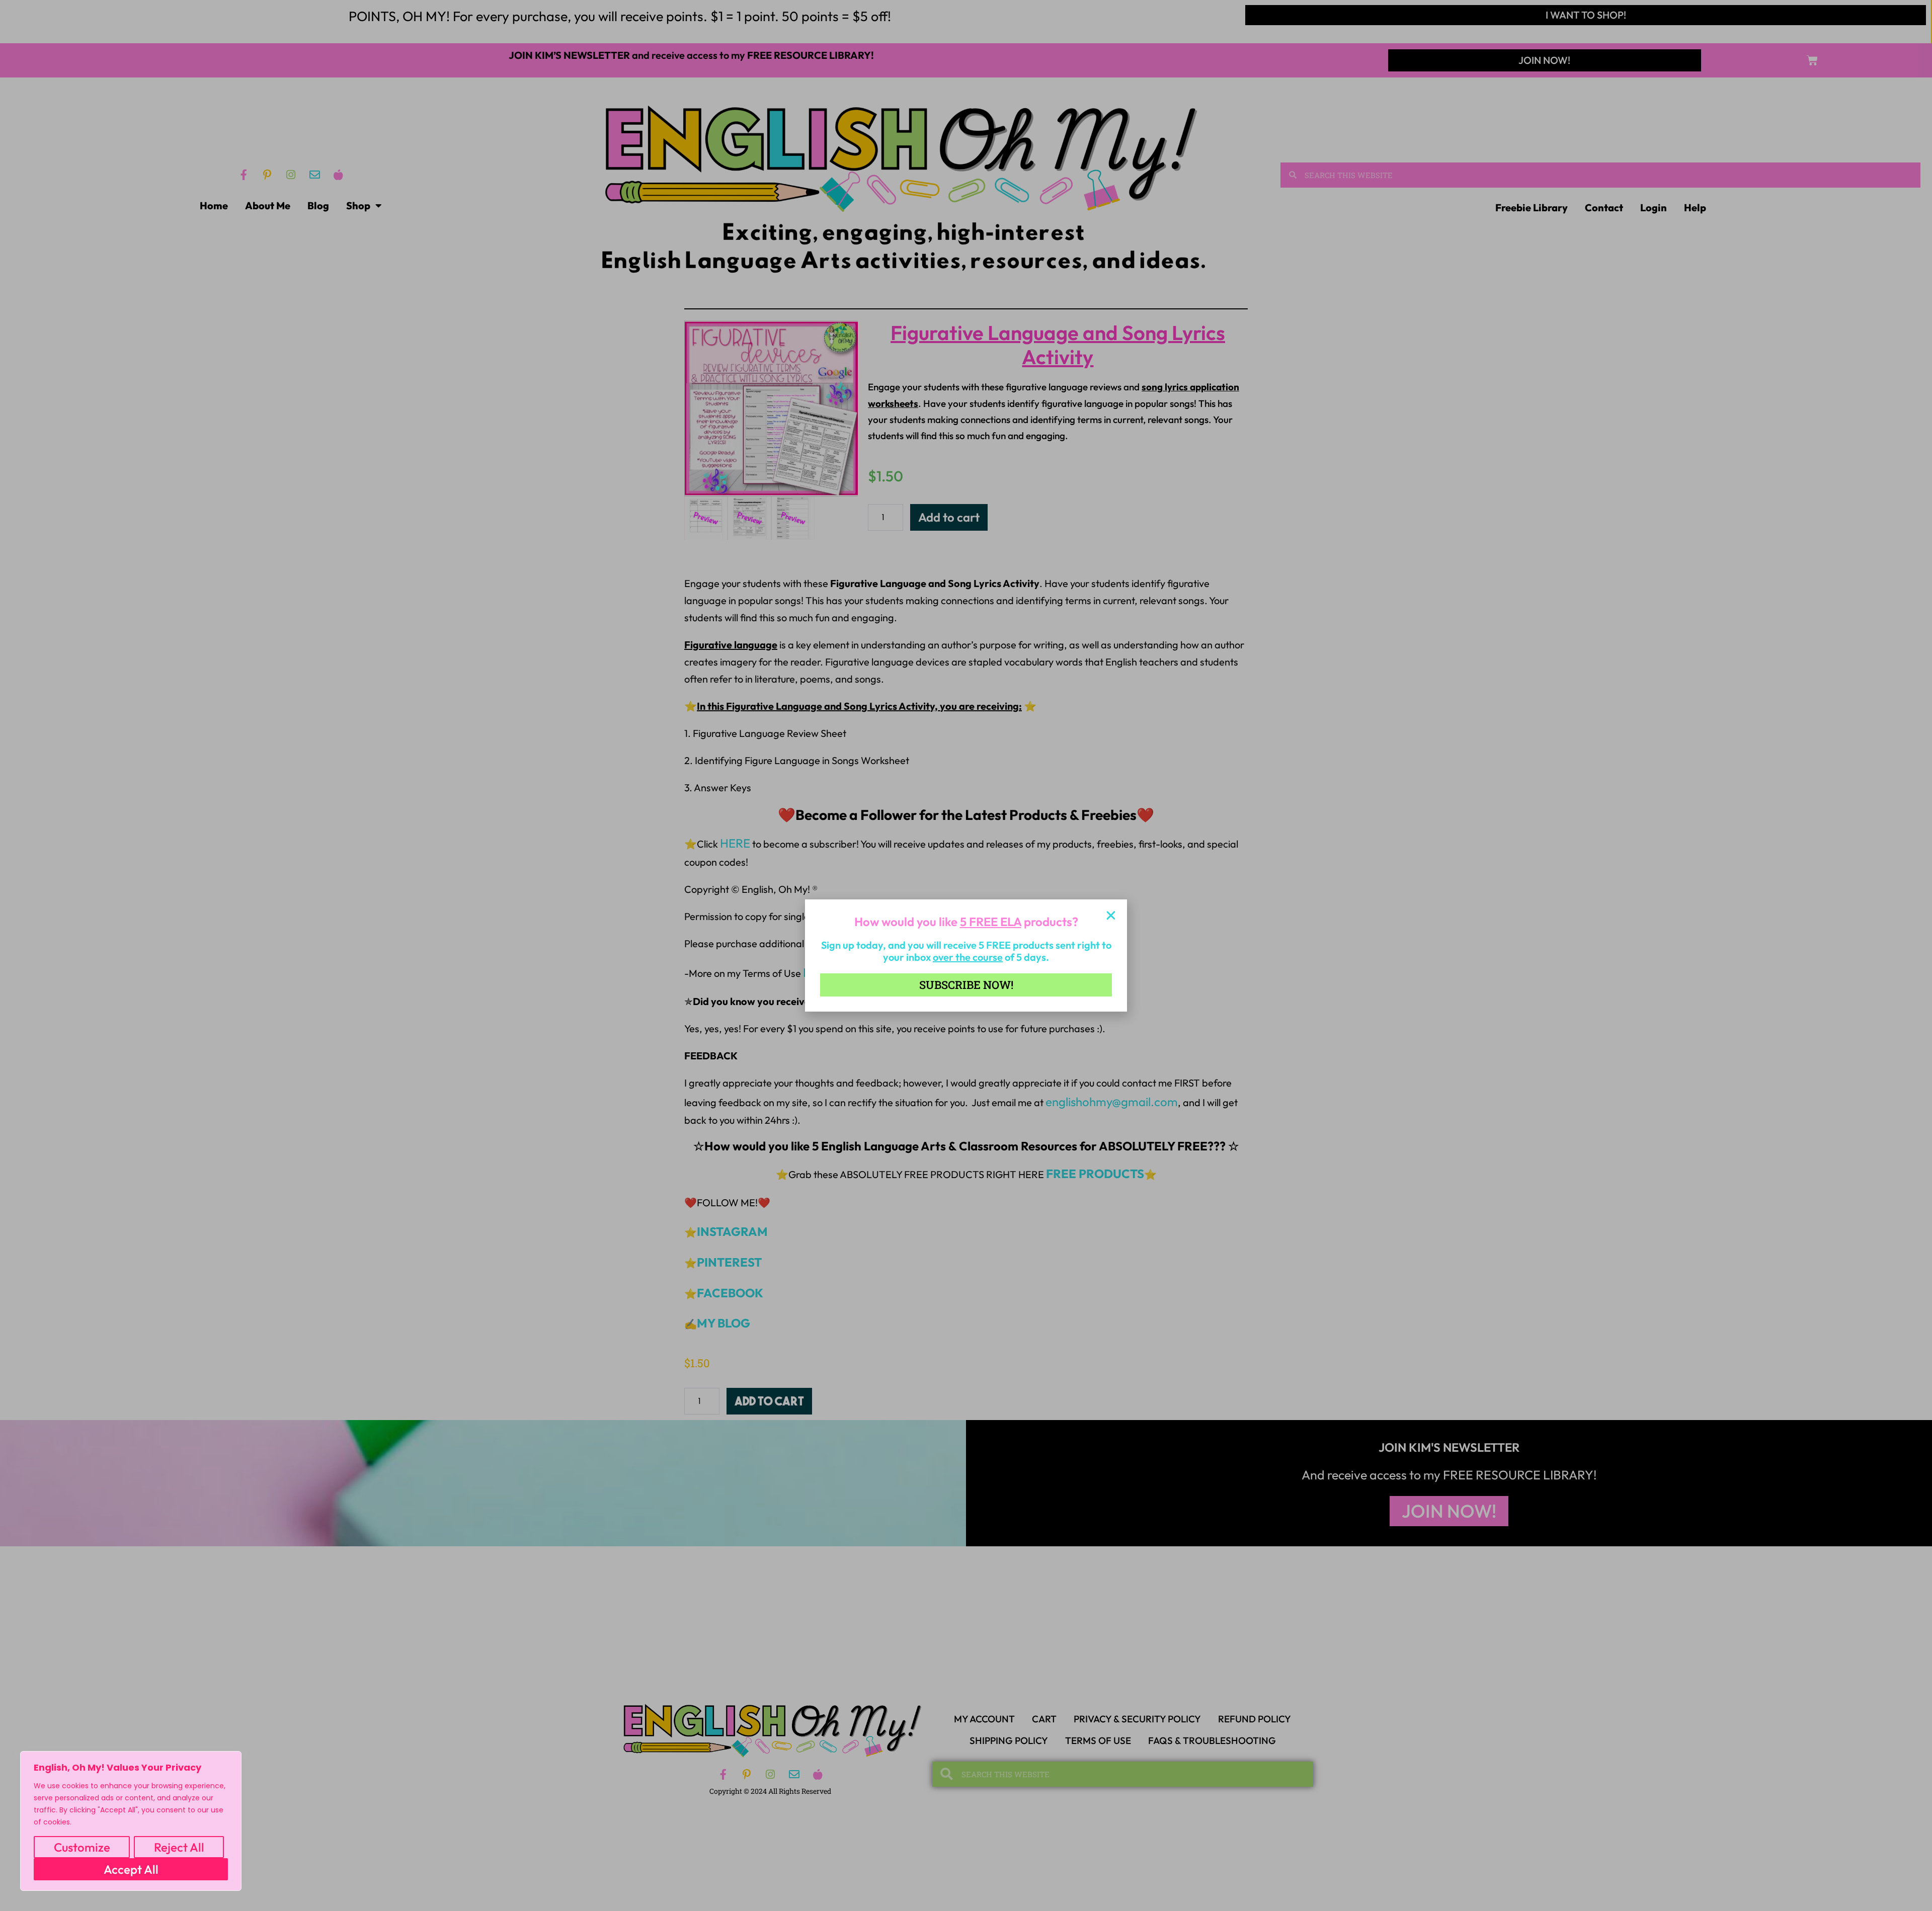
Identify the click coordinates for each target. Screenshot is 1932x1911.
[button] (1111, 916)
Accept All (131, 1869)
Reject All (179, 1847)
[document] (966, 955)
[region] (131, 1821)
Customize (82, 1847)
